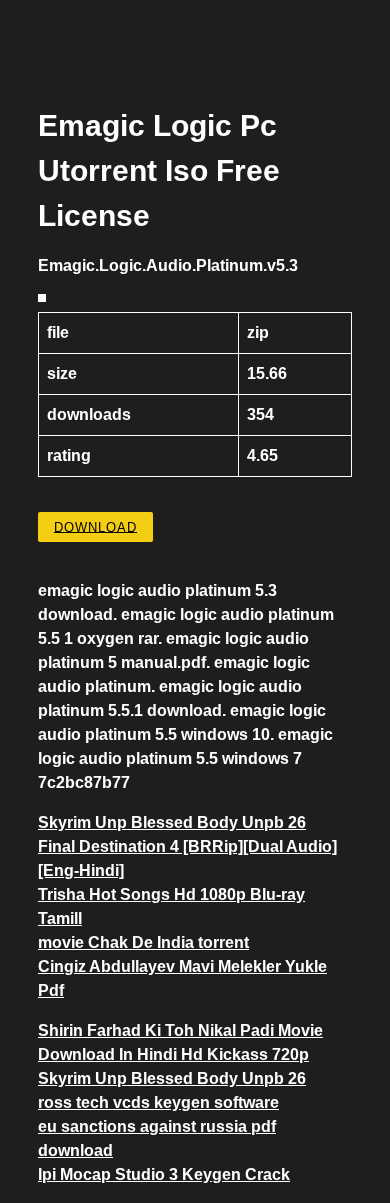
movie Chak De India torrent (143, 942)
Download (95, 526)
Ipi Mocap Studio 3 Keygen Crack (164, 1174)
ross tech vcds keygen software (158, 1102)
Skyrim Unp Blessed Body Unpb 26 (172, 822)
